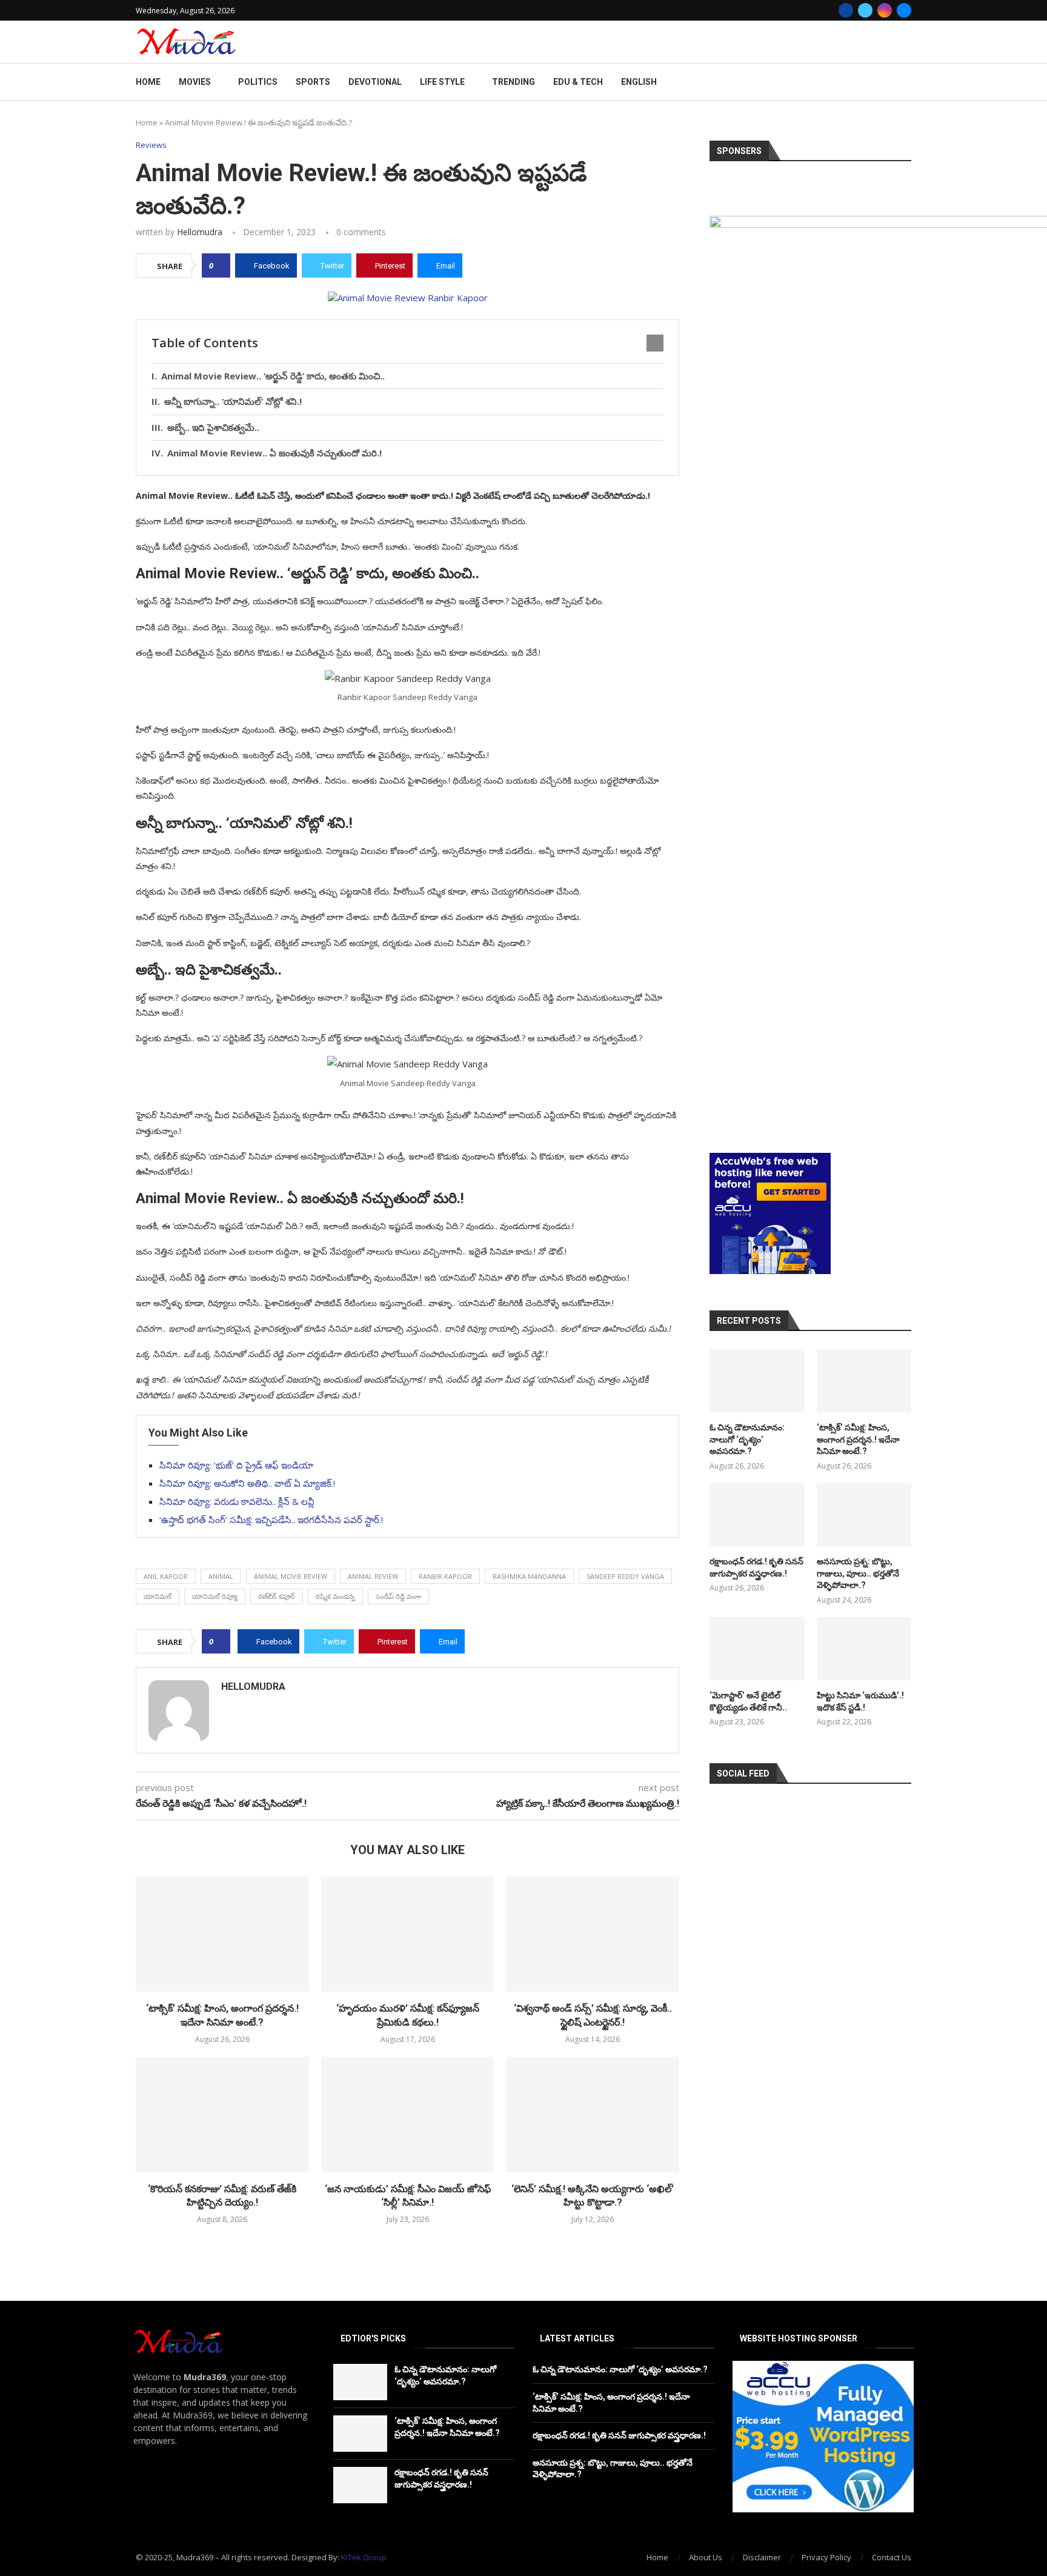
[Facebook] (846, 10)
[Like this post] (220, 265)
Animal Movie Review (291, 1576)
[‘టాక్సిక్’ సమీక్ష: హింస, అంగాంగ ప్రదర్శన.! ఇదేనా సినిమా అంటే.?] (222, 1934)
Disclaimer (762, 2557)
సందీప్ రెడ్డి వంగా (398, 1596)
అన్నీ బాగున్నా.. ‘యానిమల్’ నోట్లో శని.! (233, 401)
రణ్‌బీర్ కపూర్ (277, 1596)
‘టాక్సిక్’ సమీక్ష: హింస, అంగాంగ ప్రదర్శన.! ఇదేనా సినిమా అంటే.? (858, 1439)
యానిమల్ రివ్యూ (215, 1596)
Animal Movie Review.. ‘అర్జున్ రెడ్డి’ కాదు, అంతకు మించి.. (273, 376)
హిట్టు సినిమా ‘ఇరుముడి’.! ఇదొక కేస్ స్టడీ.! (860, 1701)
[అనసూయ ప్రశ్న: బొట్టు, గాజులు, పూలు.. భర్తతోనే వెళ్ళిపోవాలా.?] (864, 1515)
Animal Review (373, 1576)
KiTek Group (364, 2557)
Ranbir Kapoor (445, 1576)
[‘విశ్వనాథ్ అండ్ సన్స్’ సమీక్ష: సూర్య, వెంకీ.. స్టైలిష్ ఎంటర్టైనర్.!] (593, 1934)
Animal (221, 1576)
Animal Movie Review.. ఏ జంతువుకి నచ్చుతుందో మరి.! (274, 453)
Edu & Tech (578, 82)
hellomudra (200, 232)
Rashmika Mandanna (529, 1576)
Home (148, 82)
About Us (706, 2557)
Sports (313, 82)
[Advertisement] (810, 1064)
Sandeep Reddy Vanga (625, 1576)
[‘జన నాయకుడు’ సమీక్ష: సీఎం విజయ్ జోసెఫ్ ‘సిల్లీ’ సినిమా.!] (408, 2114)
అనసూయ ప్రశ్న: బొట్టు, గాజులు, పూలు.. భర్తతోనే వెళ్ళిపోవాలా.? (858, 1573)
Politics (258, 82)
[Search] (905, 82)
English (639, 82)
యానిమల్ (158, 1596)
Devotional (375, 82)
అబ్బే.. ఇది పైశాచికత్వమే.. (213, 427)
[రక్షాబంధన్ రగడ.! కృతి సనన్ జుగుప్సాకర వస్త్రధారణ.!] (757, 1515)
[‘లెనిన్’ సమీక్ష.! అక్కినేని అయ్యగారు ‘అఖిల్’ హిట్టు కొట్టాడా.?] (593, 2114)
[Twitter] (865, 10)
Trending (514, 82)
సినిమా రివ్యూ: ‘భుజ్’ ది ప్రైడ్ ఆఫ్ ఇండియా (236, 1465)
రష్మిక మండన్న (335, 1596)
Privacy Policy (826, 2557)
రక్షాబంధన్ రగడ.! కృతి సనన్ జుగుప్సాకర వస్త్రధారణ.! (756, 1567)
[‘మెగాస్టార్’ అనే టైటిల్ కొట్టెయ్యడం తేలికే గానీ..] (757, 1649)
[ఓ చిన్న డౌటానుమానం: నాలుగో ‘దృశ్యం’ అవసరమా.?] (757, 1381)
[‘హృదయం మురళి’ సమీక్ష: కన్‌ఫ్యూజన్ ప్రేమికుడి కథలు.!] (408, 1934)
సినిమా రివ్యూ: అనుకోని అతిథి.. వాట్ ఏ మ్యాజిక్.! (247, 1483)
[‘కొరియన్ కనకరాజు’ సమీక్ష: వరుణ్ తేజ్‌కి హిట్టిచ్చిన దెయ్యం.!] (222, 2114)
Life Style (442, 82)
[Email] (904, 10)
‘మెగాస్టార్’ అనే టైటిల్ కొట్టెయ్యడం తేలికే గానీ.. (748, 1701)
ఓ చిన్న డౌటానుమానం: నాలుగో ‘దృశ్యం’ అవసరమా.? (747, 1439)
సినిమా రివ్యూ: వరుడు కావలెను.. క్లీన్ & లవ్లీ (237, 1501)
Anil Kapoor (166, 1576)
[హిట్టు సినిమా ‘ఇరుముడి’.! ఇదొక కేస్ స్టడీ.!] (864, 1649)
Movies (195, 82)
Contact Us (892, 2557)
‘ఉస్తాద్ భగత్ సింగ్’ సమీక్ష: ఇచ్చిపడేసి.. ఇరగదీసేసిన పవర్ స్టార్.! (271, 1520)
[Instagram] (885, 10)
